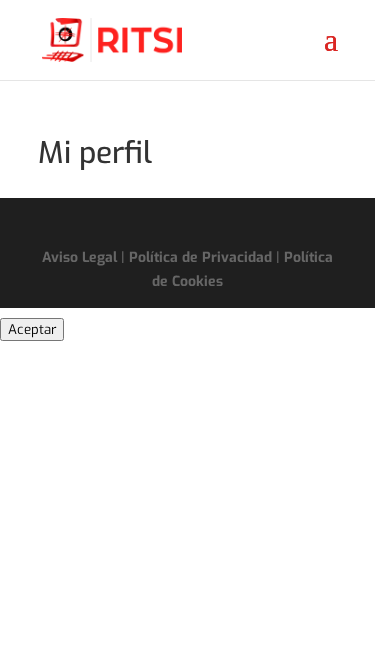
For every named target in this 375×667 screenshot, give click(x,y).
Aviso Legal (79, 257)
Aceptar (32, 329)
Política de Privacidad (200, 257)
